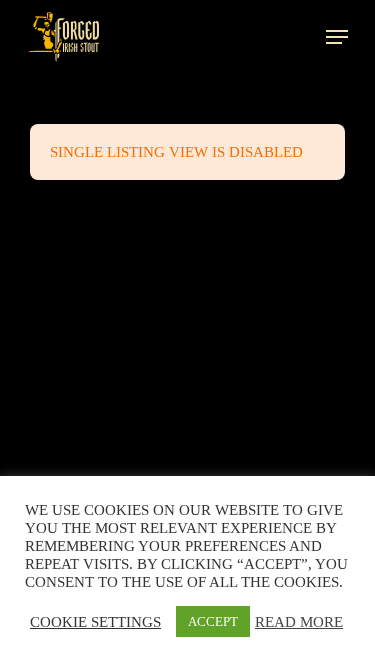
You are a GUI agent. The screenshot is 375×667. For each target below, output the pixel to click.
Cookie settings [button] (95, 622)
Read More (299, 622)
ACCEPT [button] (213, 621)
